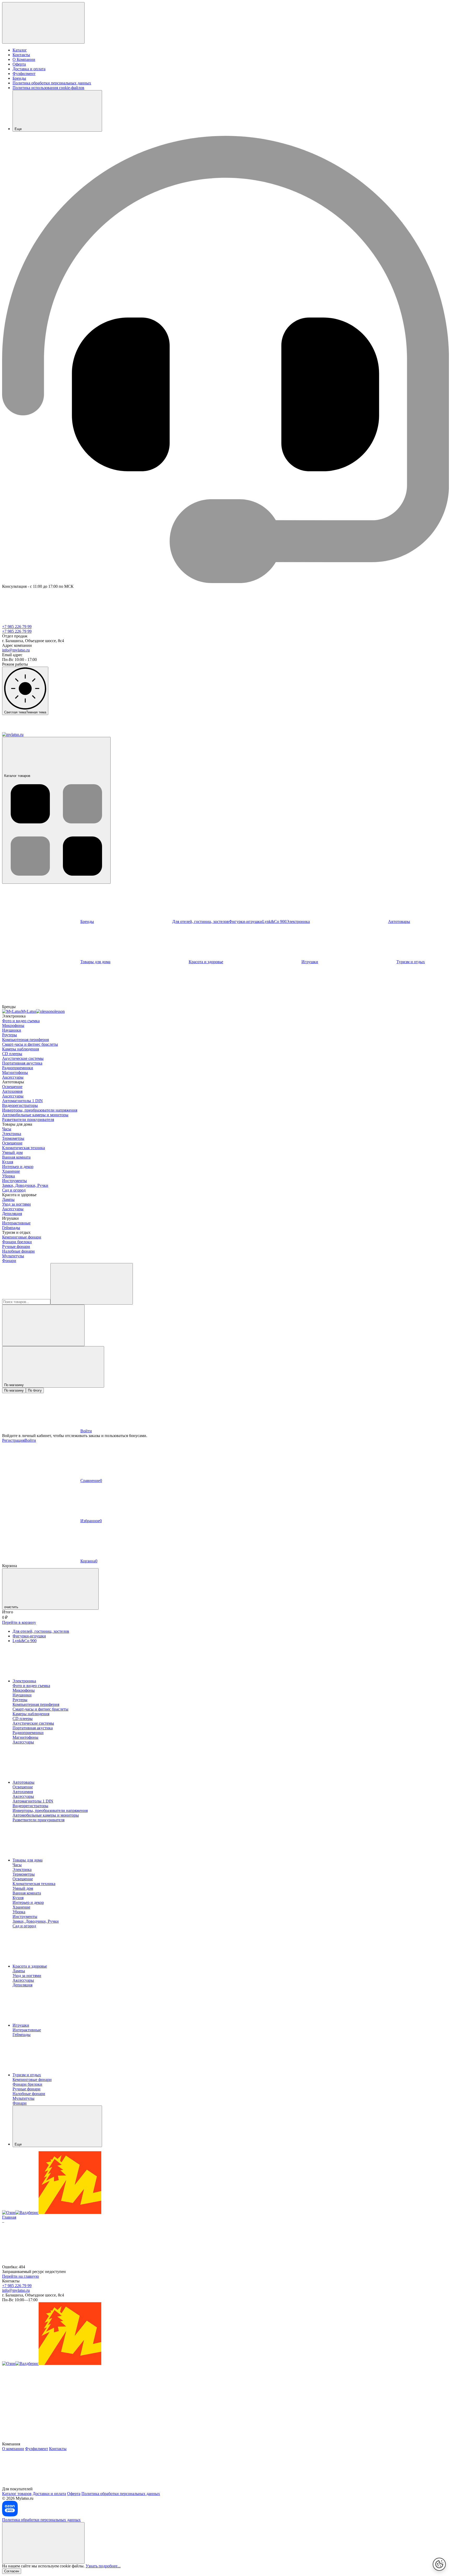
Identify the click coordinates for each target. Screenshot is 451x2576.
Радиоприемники (18, 1068)
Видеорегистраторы (20, 1105)
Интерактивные (16, 1223)
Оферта (19, 64)
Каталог (20, 50)
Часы (7, 1129)
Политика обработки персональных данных (52, 83)
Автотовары (23, 1782)
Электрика (12, 1134)
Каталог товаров (17, 776)
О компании (13, 2449)
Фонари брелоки (17, 1242)
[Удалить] (43, 1325)
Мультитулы (13, 1256)
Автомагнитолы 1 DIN (22, 1101)
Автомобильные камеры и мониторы (35, 1115)
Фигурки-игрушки (246, 921)
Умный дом (12, 1152)
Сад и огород (14, 1190)
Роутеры (10, 1035)
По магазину (14, 1390)
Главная (9, 2217)
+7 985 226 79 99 (17, 627)
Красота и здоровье (206, 962)
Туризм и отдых (27, 2075)
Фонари (9, 1261)
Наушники (12, 1030)
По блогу (35, 1390)
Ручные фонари (16, 1246)
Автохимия (12, 1091)
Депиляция (12, 1214)
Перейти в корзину (19, 1622)
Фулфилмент (24, 74)
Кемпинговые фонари (22, 1237)
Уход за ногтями (16, 1204)
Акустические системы (23, 1058)
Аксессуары (13, 1077)
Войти (30, 1440)
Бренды (19, 78)
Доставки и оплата (49, 2494)
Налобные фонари (18, 1251)
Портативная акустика (22, 1063)
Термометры (13, 1138)
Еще (18, 129)
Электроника (298, 921)
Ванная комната (16, 1157)
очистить (11, 1607)
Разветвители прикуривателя (28, 1120)
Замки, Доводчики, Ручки (25, 1185)
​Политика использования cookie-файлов (48, 88)
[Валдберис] (27, 2212)
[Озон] (9, 2212)
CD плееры (12, 1054)
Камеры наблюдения (20, 1049)
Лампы (8, 1199)
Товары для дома (95, 962)
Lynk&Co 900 (274, 921)
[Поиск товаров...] (92, 1284)
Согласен (12, 2571)
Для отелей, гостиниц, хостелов (201, 921)
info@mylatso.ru (16, 650)
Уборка (8, 1176)
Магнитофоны (15, 1072)
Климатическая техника (23, 1148)
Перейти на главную (20, 2276)
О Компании (24, 59)
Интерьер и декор (18, 1167)
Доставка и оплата (29, 69)
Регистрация (13, 1440)
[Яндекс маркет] (70, 2212)
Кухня (8, 1162)
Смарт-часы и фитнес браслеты (30, 1044)
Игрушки (310, 962)
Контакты (21, 55)
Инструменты (14, 1181)
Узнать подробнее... (103, 2566)
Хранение (11, 1171)
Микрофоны (13, 1025)
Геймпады (11, 1228)
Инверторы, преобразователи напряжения (40, 1110)
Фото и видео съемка (21, 1021)
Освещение (12, 1087)
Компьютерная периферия (25, 1040)
